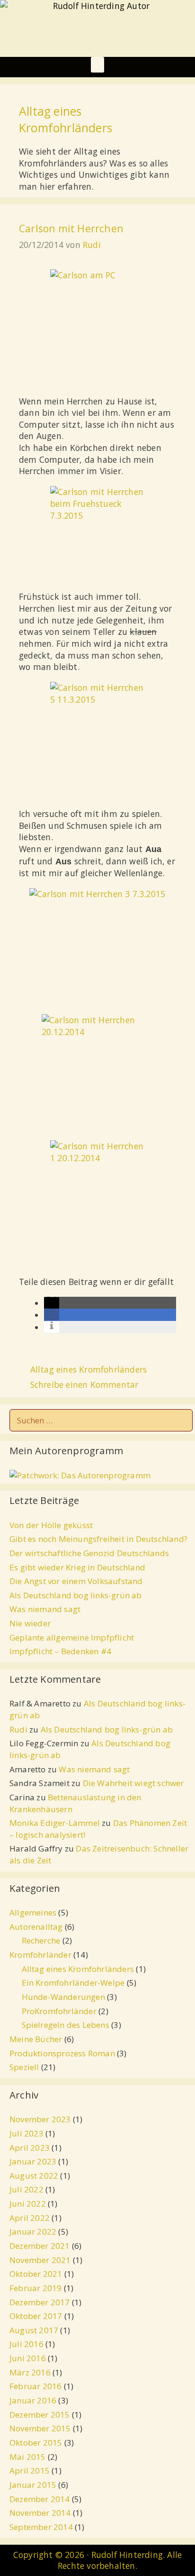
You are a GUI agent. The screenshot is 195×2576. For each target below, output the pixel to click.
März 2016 (30, 2372)
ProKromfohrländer (59, 2011)
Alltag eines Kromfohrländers (89, 1369)
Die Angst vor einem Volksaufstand (76, 1581)
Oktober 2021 (36, 2274)
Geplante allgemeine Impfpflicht (72, 1637)
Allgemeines (33, 1912)
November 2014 (40, 2513)
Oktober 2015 (36, 2443)
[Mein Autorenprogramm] (80, 1475)
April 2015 (30, 2471)
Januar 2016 (33, 2400)
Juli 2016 (27, 2344)
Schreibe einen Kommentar (84, 1384)
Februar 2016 (35, 2386)
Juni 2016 (28, 2358)
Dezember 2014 (40, 2499)
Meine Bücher (36, 2039)
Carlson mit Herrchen (71, 228)
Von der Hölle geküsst (51, 1525)
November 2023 (40, 2119)
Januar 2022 (33, 2232)
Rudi (18, 1729)
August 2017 (34, 2330)
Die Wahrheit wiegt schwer (133, 1783)
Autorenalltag (36, 1927)
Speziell (24, 2067)
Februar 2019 (35, 2288)
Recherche (41, 1940)
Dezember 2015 (40, 2415)
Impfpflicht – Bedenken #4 (60, 1651)
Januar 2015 (33, 2485)
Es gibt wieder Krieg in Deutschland (77, 1567)
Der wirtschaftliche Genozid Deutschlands (89, 1553)
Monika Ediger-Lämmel (55, 1823)
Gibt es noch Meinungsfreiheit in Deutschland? (98, 1539)
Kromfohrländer (40, 1955)
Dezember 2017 (40, 2302)
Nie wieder (30, 1623)
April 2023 (30, 2148)
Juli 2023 (27, 2133)
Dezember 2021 (40, 2246)
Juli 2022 (27, 2189)
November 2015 (40, 2428)
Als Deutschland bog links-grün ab (76, 1595)
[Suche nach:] (101, 1420)
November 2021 (40, 2260)
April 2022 (30, 2218)
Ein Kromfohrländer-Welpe (73, 1983)
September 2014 (41, 2527)
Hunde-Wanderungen (63, 1997)
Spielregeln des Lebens (66, 2025)
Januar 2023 (33, 2161)
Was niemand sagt (45, 1609)
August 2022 (34, 2176)
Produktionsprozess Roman (62, 2053)
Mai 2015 (28, 2457)
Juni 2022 (28, 2204)
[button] (97, 65)
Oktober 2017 (36, 2316)
